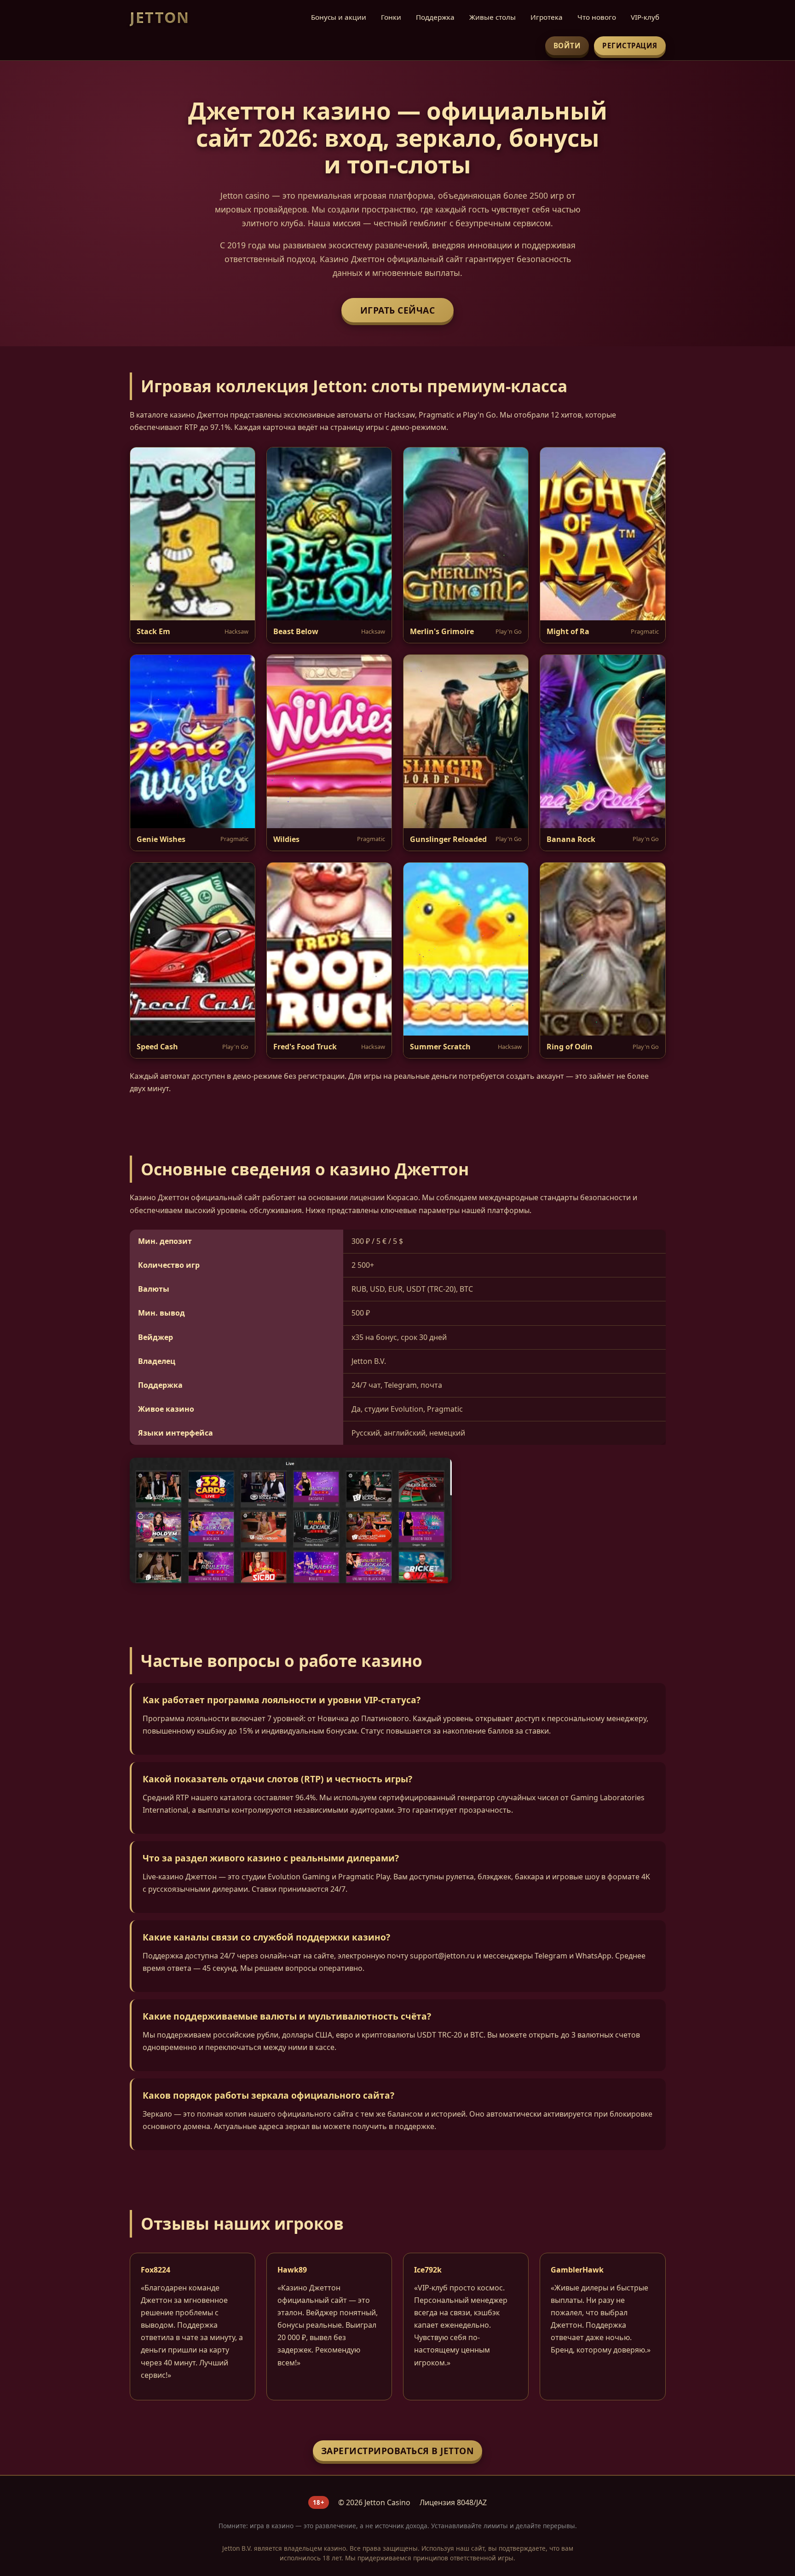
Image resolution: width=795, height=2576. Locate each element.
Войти (567, 46)
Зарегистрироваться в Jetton (398, 2451)
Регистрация (630, 46)
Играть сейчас (398, 310)
